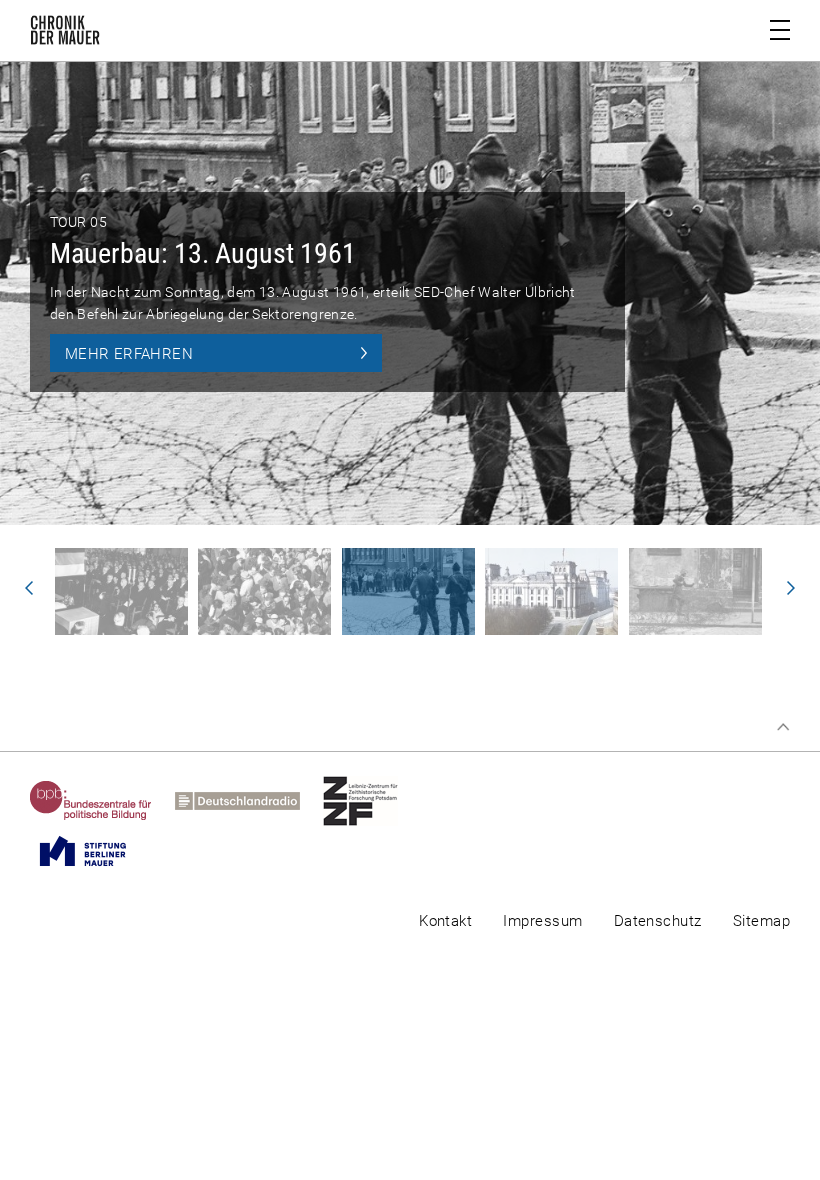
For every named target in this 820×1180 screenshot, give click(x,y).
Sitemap (761, 921)
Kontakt (445, 921)
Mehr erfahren (129, 354)
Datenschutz (658, 921)
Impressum (542, 921)
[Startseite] (65, 34)
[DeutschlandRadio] (249, 801)
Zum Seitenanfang (783, 727)
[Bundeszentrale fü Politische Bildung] (102, 801)
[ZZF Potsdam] (372, 801)
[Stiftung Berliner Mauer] (94, 851)
